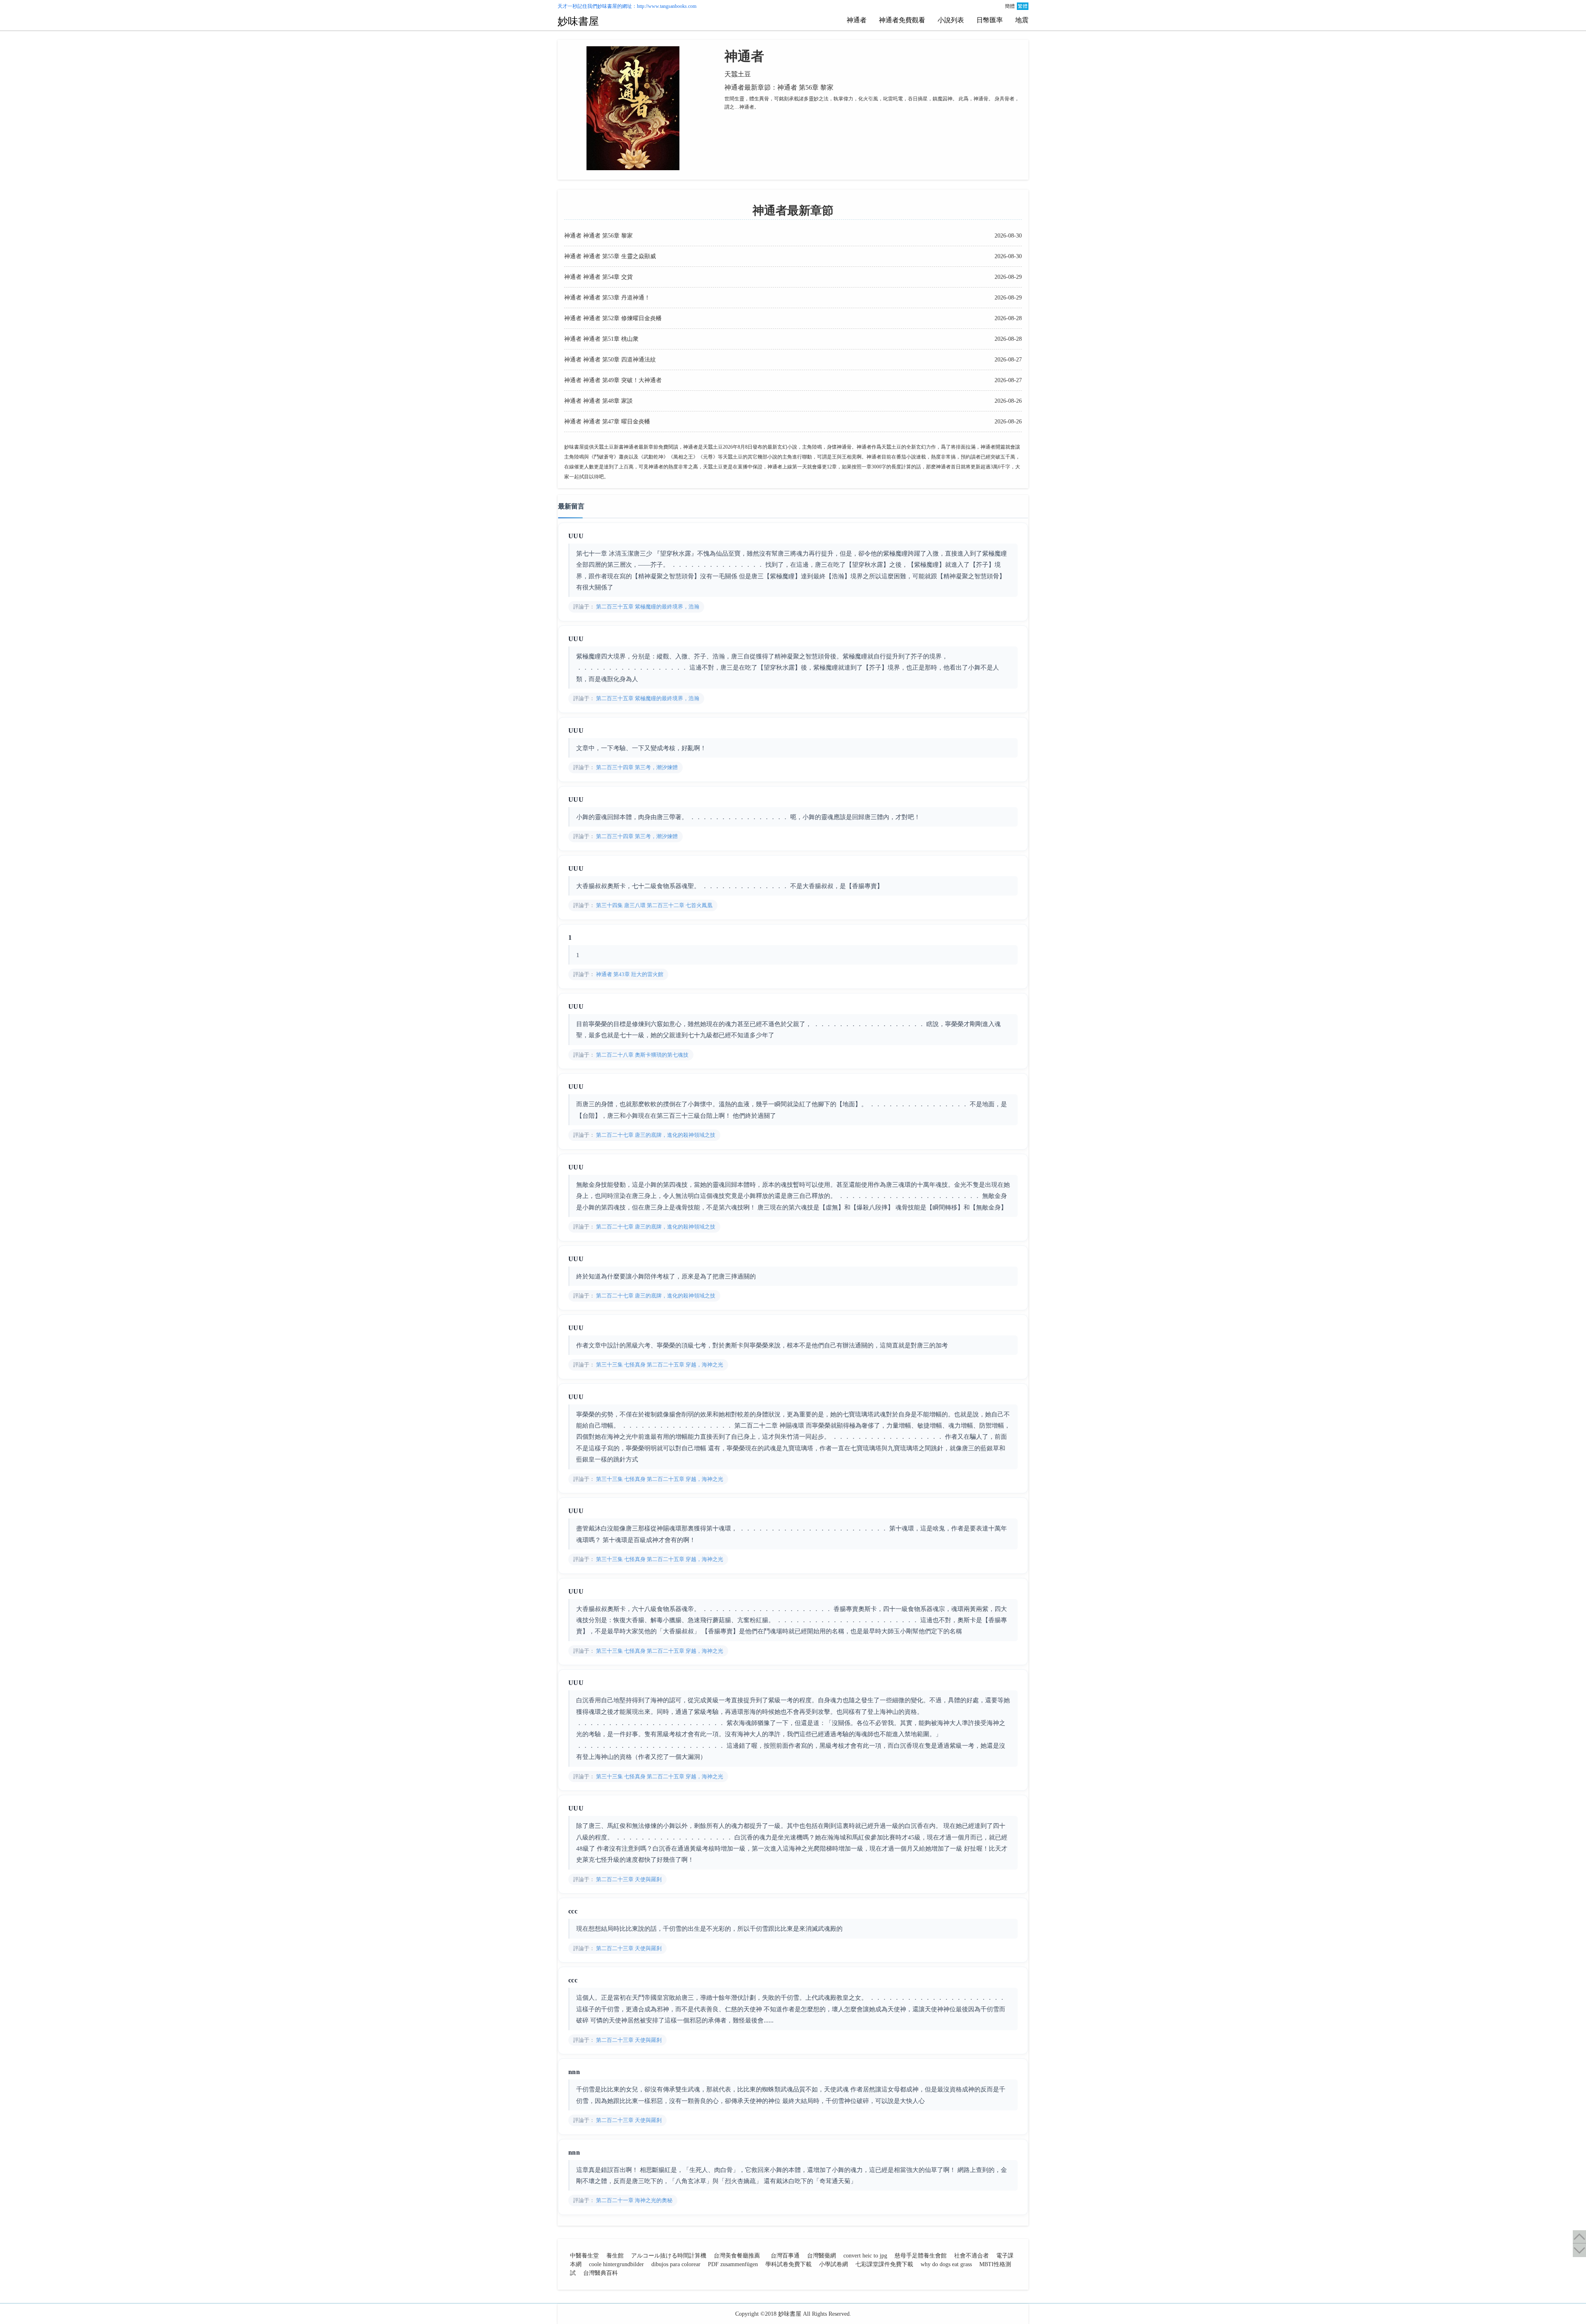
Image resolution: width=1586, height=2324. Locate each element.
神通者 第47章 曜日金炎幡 (616, 422)
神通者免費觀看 (902, 20)
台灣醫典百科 (601, 2273)
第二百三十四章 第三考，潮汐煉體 (636, 767)
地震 (1022, 20)
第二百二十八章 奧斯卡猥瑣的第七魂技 (642, 1055)
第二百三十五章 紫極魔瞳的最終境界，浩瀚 (647, 607)
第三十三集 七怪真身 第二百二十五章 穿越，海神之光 (659, 1365)
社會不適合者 (971, 2256)
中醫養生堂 (584, 2256)
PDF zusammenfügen (733, 2264)
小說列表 (951, 20)
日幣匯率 (990, 20)
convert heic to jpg (865, 2256)
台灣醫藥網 (821, 2256)
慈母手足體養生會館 (921, 2256)
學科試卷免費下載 (788, 2264)
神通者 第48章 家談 (607, 401)
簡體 (1010, 6)
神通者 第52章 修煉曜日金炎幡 (622, 318)
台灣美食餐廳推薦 (737, 2256)
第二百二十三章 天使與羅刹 (628, 1879)
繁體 (1023, 6)
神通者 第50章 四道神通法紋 (619, 360)
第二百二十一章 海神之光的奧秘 (634, 2200)
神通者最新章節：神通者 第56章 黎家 (779, 87)
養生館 (615, 2256)
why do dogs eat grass (946, 2264)
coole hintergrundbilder (616, 2264)
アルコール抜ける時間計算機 (669, 2256)
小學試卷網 (833, 2264)
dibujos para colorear (676, 2264)
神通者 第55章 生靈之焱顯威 (619, 256)
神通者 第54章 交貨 (607, 277)
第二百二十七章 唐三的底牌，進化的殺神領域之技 (655, 1135)
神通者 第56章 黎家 (607, 236)
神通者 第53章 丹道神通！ (616, 298)
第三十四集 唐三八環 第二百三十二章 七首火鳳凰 (654, 905)
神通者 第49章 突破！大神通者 (622, 380)
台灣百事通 (785, 2256)
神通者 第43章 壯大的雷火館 (629, 974)
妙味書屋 (607, 6)
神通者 (857, 20)
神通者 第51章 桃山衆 (610, 339)
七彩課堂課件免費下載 (884, 2264)
